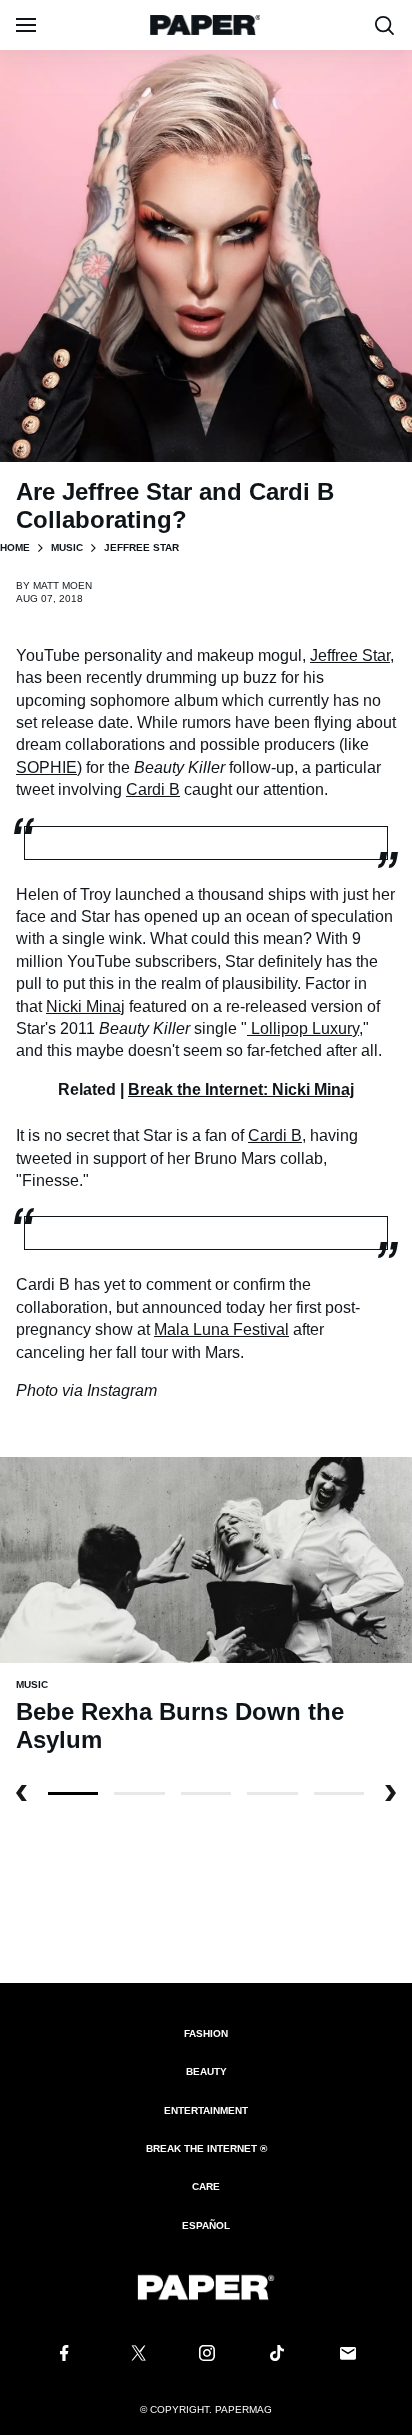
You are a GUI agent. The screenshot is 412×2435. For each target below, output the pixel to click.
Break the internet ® (206, 2148)
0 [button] (73, 1793)
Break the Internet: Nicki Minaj (241, 1089)
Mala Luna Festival (221, 1329)
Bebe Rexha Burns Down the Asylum (180, 1725)
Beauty (206, 2071)
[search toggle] (385, 25)
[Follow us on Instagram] (206, 2353)
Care (206, 2186)
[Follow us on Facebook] (64, 2353)
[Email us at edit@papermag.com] (348, 2353)
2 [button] (206, 1793)
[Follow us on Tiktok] (277, 2353)
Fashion (206, 2033)
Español (206, 2225)
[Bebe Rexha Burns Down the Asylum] (206, 1558)
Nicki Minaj (85, 1006)
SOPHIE (46, 767)
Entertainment (206, 2110)
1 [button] (139, 1793)
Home (15, 547)
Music (67, 547)
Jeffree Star (350, 655)
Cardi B (153, 789)
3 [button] (272, 1793)
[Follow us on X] (135, 2353)
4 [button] (339, 1793)
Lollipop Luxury (305, 1028)
